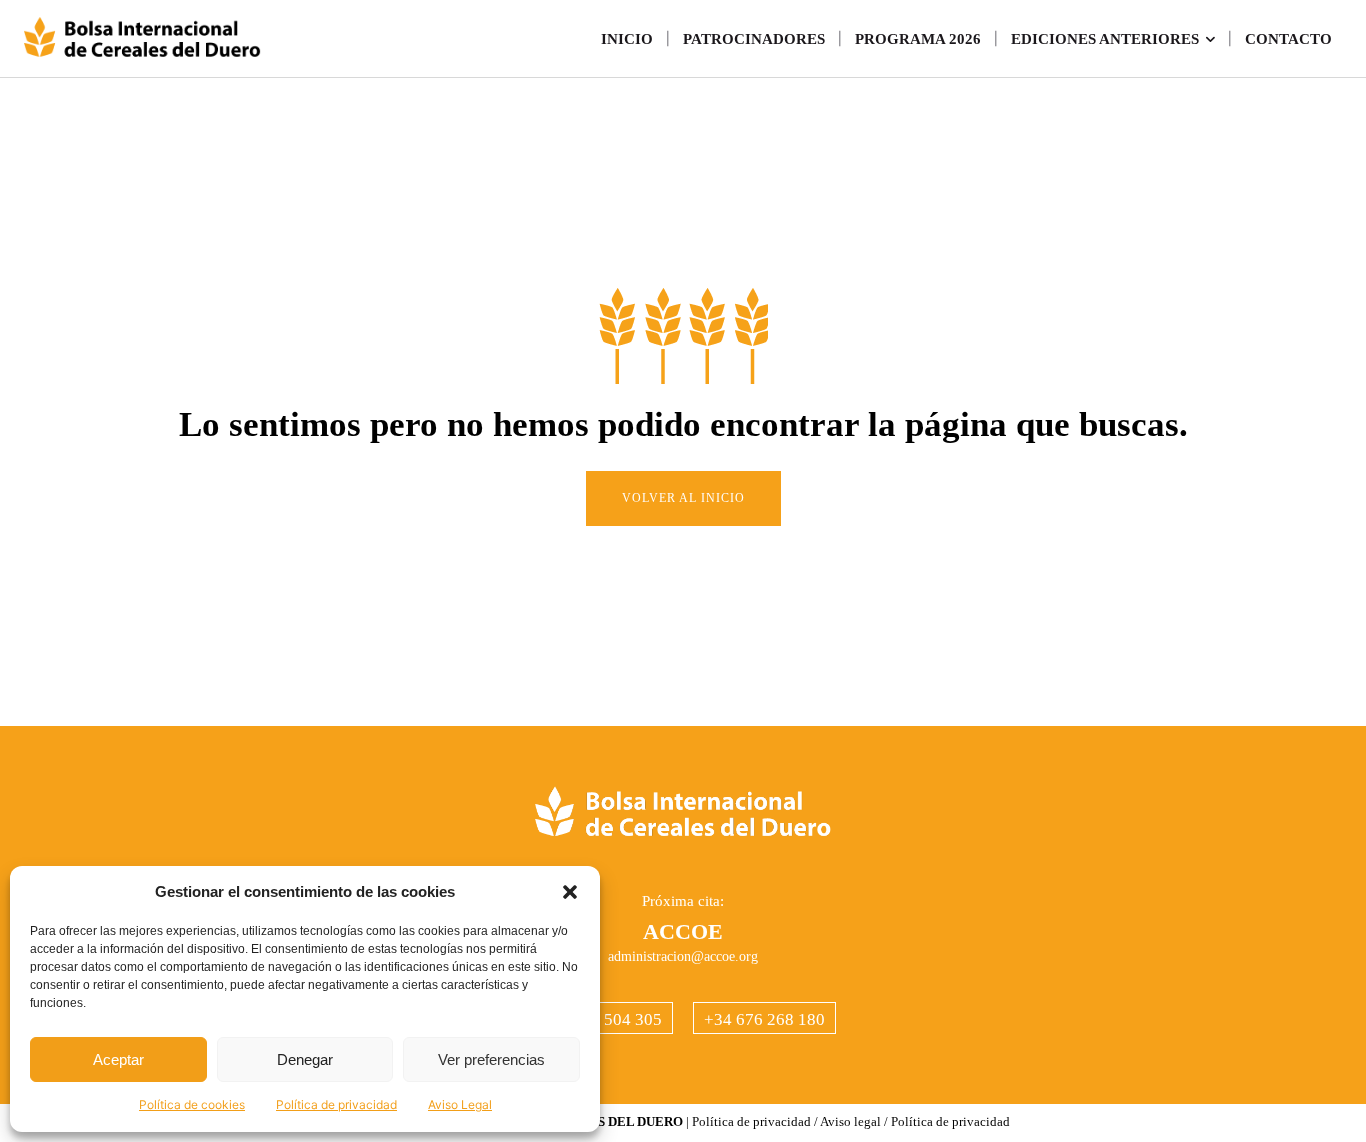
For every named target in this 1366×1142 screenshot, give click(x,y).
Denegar (305, 1059)
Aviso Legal (460, 1104)
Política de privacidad (336, 1104)
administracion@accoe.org (683, 956)
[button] (570, 892)
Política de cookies (192, 1104)
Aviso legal (850, 1122)
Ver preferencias (491, 1059)
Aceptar (118, 1059)
